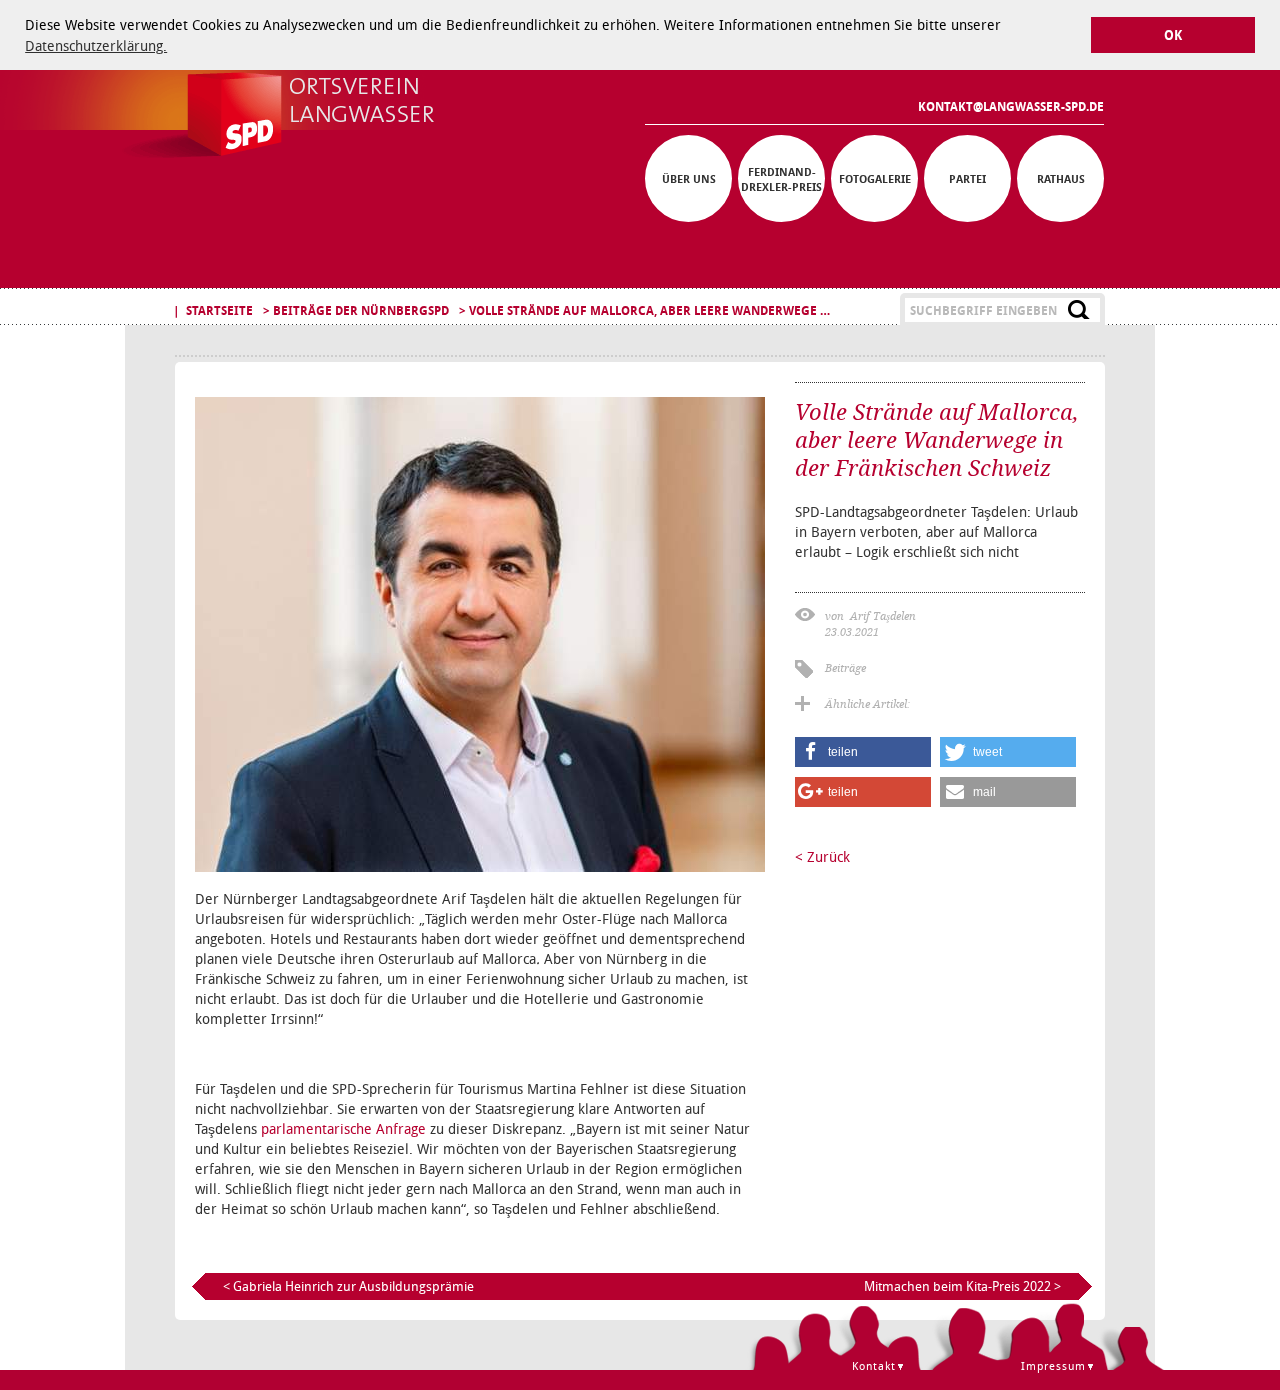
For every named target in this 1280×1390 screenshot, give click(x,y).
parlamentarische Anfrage (343, 1128)
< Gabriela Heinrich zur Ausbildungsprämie (348, 1286)
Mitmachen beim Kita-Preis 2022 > (962, 1286)
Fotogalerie (875, 178)
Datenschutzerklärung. (96, 45)
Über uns (689, 178)
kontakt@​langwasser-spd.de (1011, 106)
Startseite (219, 310)
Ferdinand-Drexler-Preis (781, 179)
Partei (967, 178)
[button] (863, 752)
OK (1173, 35)
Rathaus (1061, 178)
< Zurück (822, 856)
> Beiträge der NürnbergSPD (356, 310)
